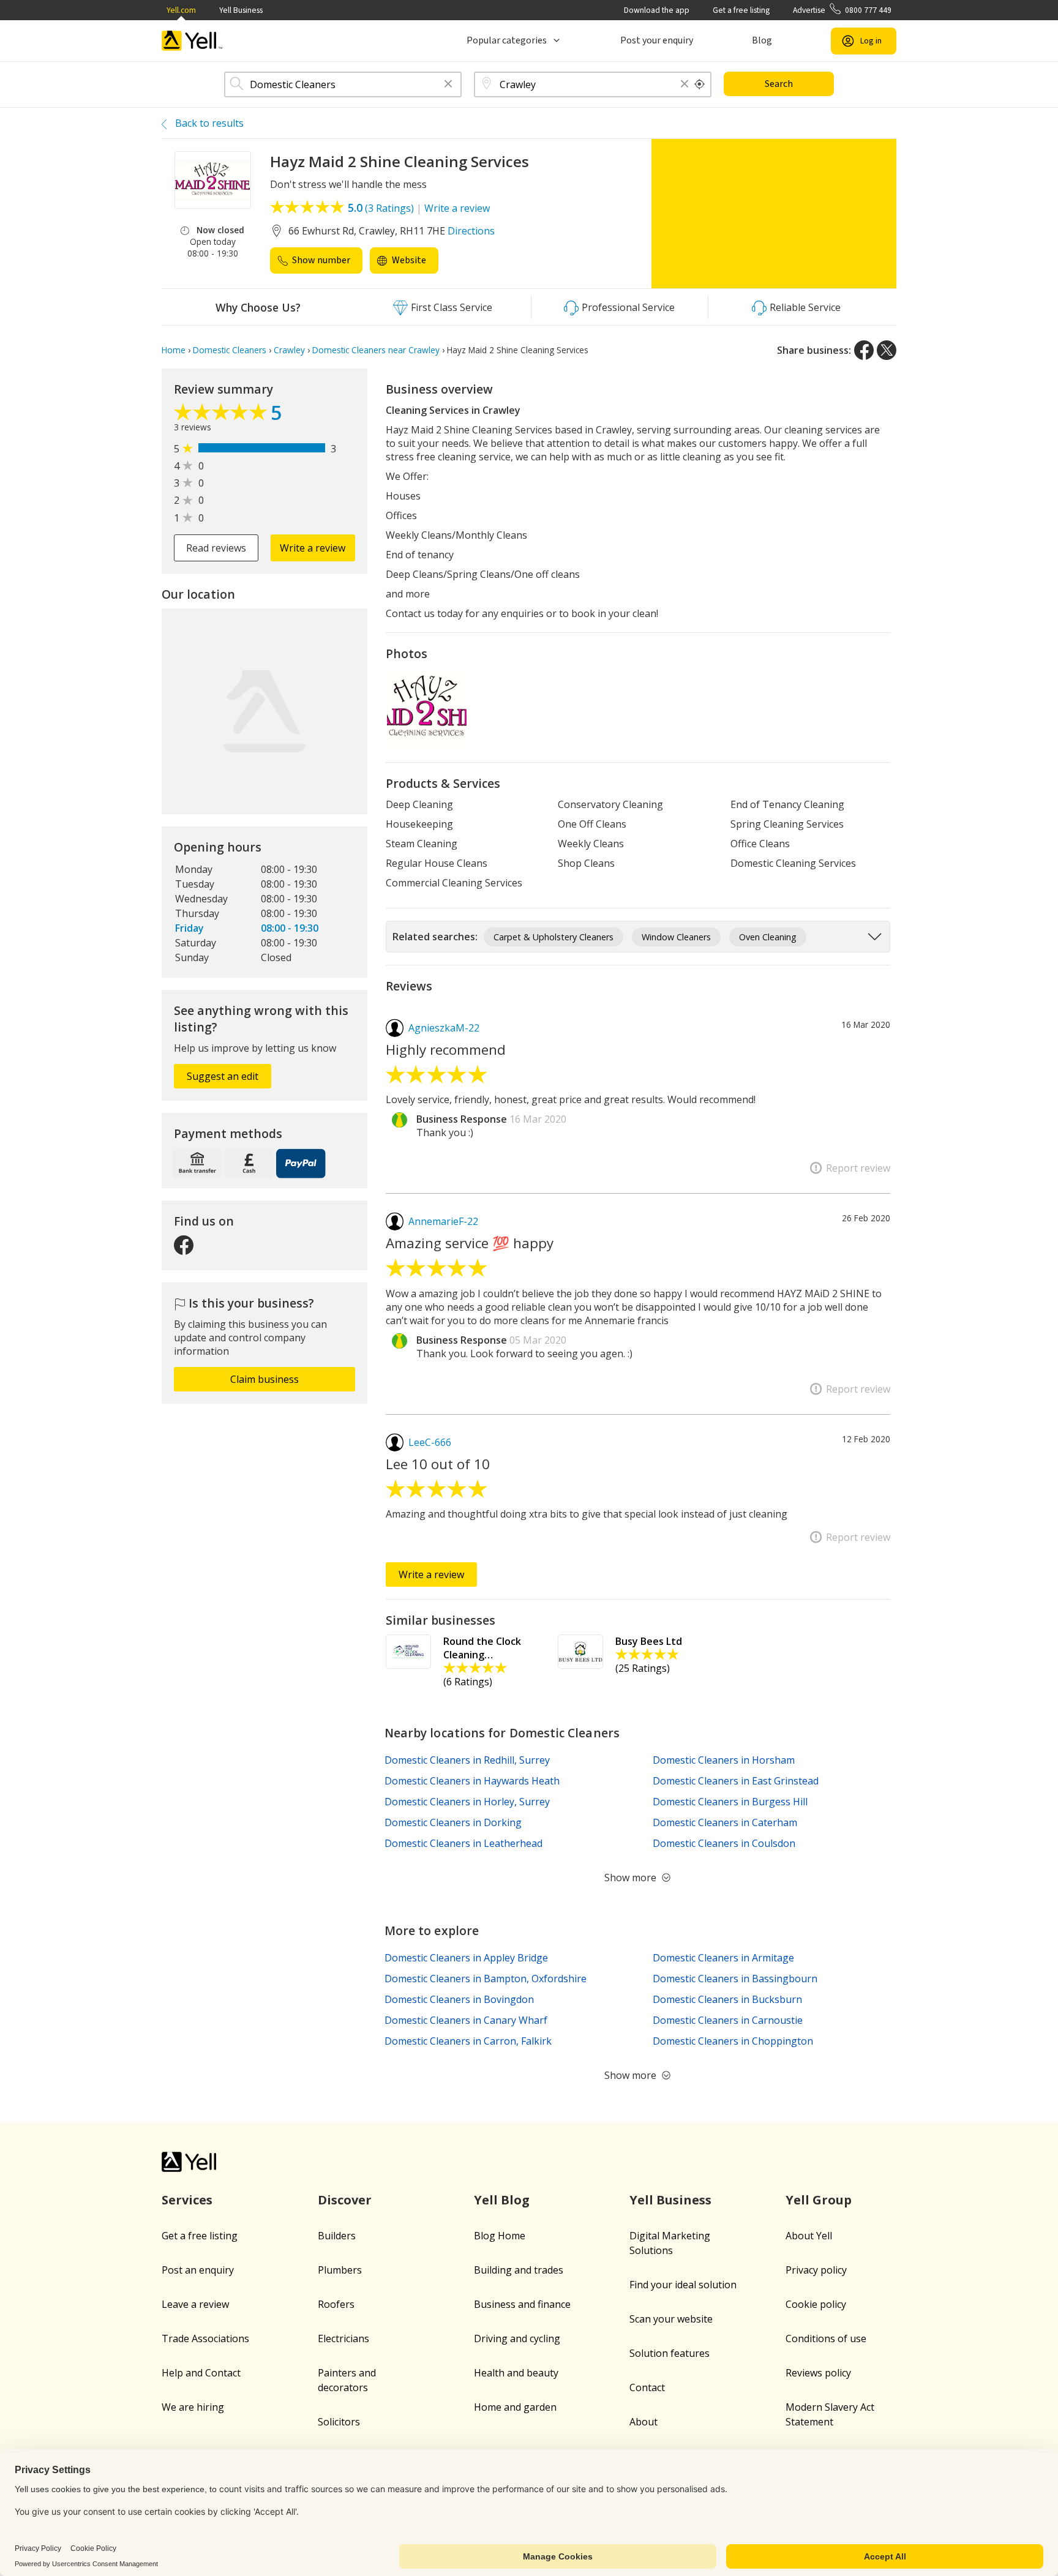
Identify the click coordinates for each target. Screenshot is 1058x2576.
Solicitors (339, 2422)
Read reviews (216, 548)
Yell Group (819, 2200)
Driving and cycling (517, 2338)
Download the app (657, 10)
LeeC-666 (430, 1442)
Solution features (670, 2353)
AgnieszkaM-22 (444, 1028)
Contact (647, 2387)
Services (187, 2200)
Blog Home (500, 2236)
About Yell (809, 2236)
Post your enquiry (657, 40)
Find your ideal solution (683, 2285)
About (643, 2422)
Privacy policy (816, 2270)
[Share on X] (887, 350)
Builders (337, 2236)
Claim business (264, 1379)
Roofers (336, 2304)
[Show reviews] (222, 415)
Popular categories (507, 40)
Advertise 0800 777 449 (842, 10)
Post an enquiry (198, 2270)
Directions (471, 231)
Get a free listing (741, 10)
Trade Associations (205, 2338)
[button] (448, 85)
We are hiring (193, 2407)
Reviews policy (818, 2373)
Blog (762, 40)
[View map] (264, 711)
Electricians (343, 2338)
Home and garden (515, 2407)
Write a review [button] (313, 548)
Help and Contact (201, 2373)
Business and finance (522, 2304)
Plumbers (340, 2270)
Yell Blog (502, 2200)
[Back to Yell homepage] (192, 41)
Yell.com (181, 10)
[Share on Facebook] (864, 350)
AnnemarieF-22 (443, 1221)
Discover (345, 2200)
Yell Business (241, 10)
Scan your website (671, 2319)
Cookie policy (816, 2304)
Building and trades (519, 2270)
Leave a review (195, 2304)
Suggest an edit (223, 1076)
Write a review (457, 208)
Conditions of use (826, 2338)
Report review (858, 1168)
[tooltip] (700, 84)
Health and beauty (516, 2373)
